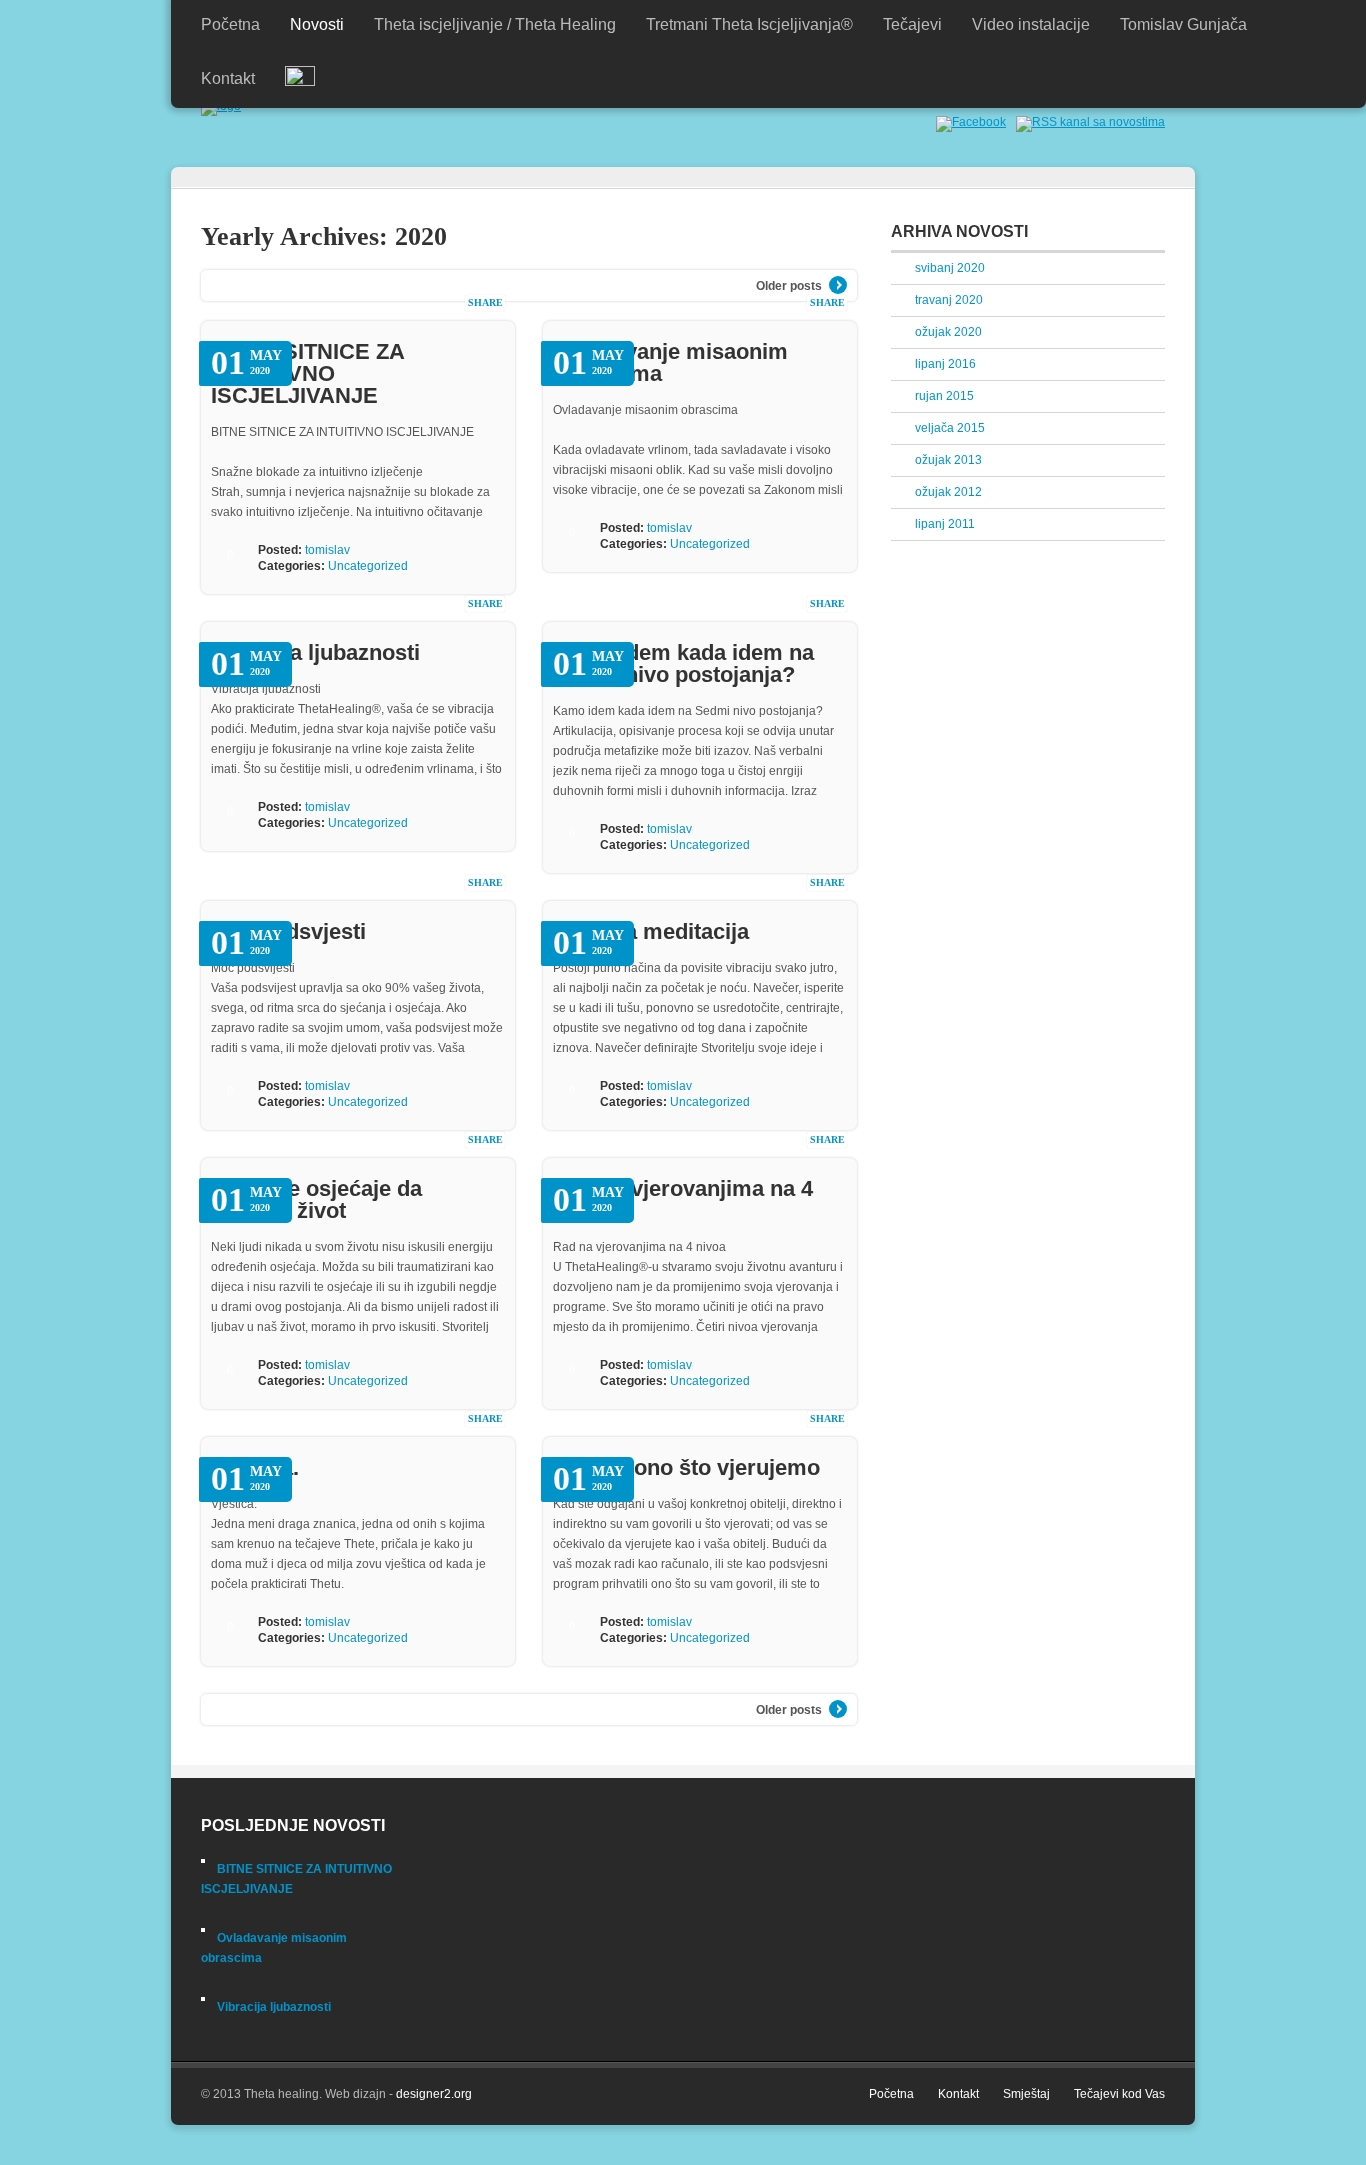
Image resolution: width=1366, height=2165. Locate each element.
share (485, 302)
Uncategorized (368, 566)
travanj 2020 (949, 300)
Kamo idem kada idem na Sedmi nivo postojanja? (683, 663)
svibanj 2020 (950, 268)
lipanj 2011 (945, 524)
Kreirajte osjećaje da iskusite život (316, 1199)
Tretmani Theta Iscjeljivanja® (749, 24)
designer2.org (434, 2094)
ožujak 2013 (948, 460)
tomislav (327, 550)
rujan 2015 (944, 396)
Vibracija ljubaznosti (315, 652)
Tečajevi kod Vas (1119, 2094)
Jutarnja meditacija (651, 931)
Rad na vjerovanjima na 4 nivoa (683, 1199)
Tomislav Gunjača (1183, 24)
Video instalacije (1031, 24)
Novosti (317, 24)
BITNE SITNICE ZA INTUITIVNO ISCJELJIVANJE (307, 373)
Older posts (789, 286)
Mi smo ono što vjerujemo (686, 1467)
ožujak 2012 (948, 492)
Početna (230, 24)
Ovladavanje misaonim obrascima (670, 362)
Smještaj (1026, 2094)
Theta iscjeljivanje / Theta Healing (495, 24)
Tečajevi (912, 24)
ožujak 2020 (948, 332)
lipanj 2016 (945, 364)
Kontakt (228, 78)
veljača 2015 (950, 428)
